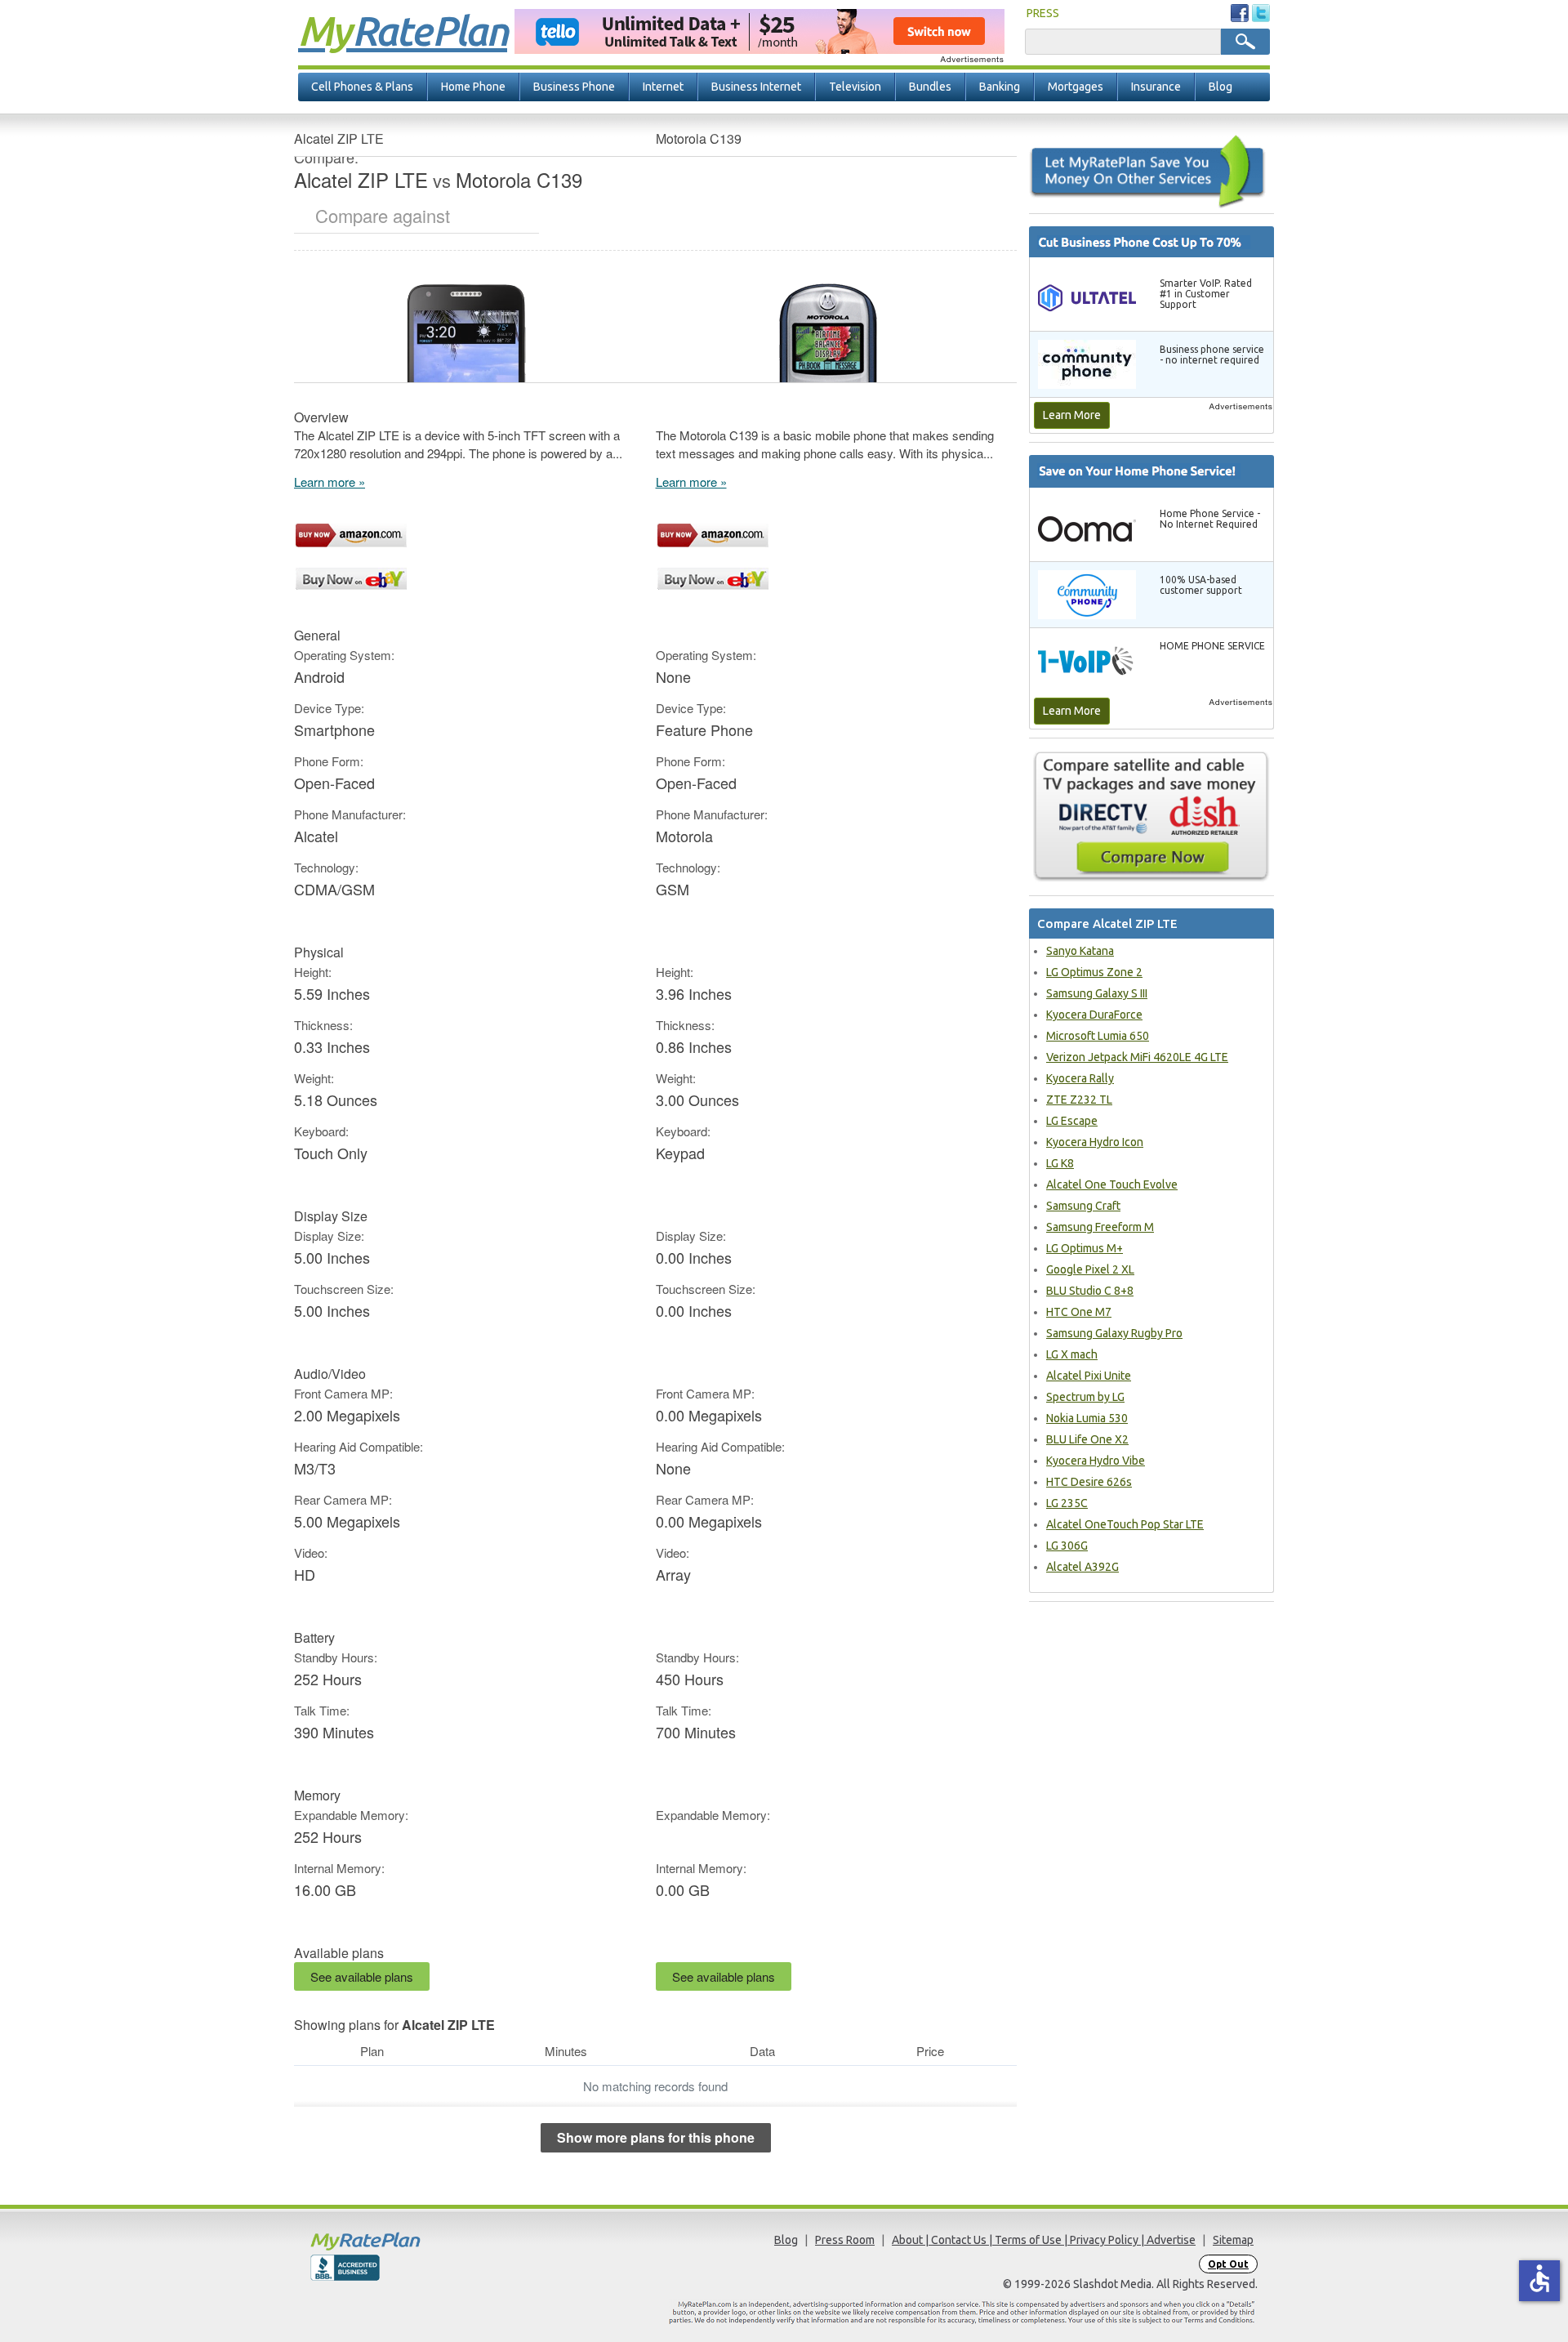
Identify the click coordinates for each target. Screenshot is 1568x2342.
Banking (1000, 87)
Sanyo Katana (1080, 951)
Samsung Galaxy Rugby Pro (1114, 1333)
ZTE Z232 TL (1079, 1100)
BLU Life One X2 (1087, 1439)
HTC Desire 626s (1089, 1482)
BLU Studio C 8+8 (1090, 1291)
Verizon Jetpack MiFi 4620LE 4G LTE (1137, 1057)
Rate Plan (403, 30)
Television (855, 87)
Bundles (930, 87)
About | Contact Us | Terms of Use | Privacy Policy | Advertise (1044, 2240)
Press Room (845, 2240)
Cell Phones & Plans (362, 87)
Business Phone (574, 87)
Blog (1221, 87)
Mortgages (1076, 87)
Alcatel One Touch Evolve (1112, 1184)
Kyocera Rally (1080, 1078)
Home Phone (473, 87)
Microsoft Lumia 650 (1098, 1036)
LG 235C (1067, 1503)
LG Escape (1072, 1121)
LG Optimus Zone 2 (1094, 972)
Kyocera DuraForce (1094, 1015)
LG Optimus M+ (1085, 1248)
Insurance (1156, 87)
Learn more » (330, 482)
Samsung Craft (1083, 1206)
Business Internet (756, 87)
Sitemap (1233, 2240)
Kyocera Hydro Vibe (1096, 1461)
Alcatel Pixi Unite (1089, 1376)
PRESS (1043, 13)
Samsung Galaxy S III (1097, 993)
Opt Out (1228, 2264)
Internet (663, 87)
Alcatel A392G (1082, 1567)
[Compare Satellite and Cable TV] (1151, 816)
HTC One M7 (1079, 1312)
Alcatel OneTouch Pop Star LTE (1125, 1524)
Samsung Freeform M (1100, 1227)
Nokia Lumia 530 (1087, 1418)
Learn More (1072, 415)
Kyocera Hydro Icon (1095, 1142)
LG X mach (1072, 1354)
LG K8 (1060, 1163)
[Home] (429, 2241)
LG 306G (1067, 1546)
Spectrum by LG (1085, 1397)
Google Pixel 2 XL (1090, 1269)
